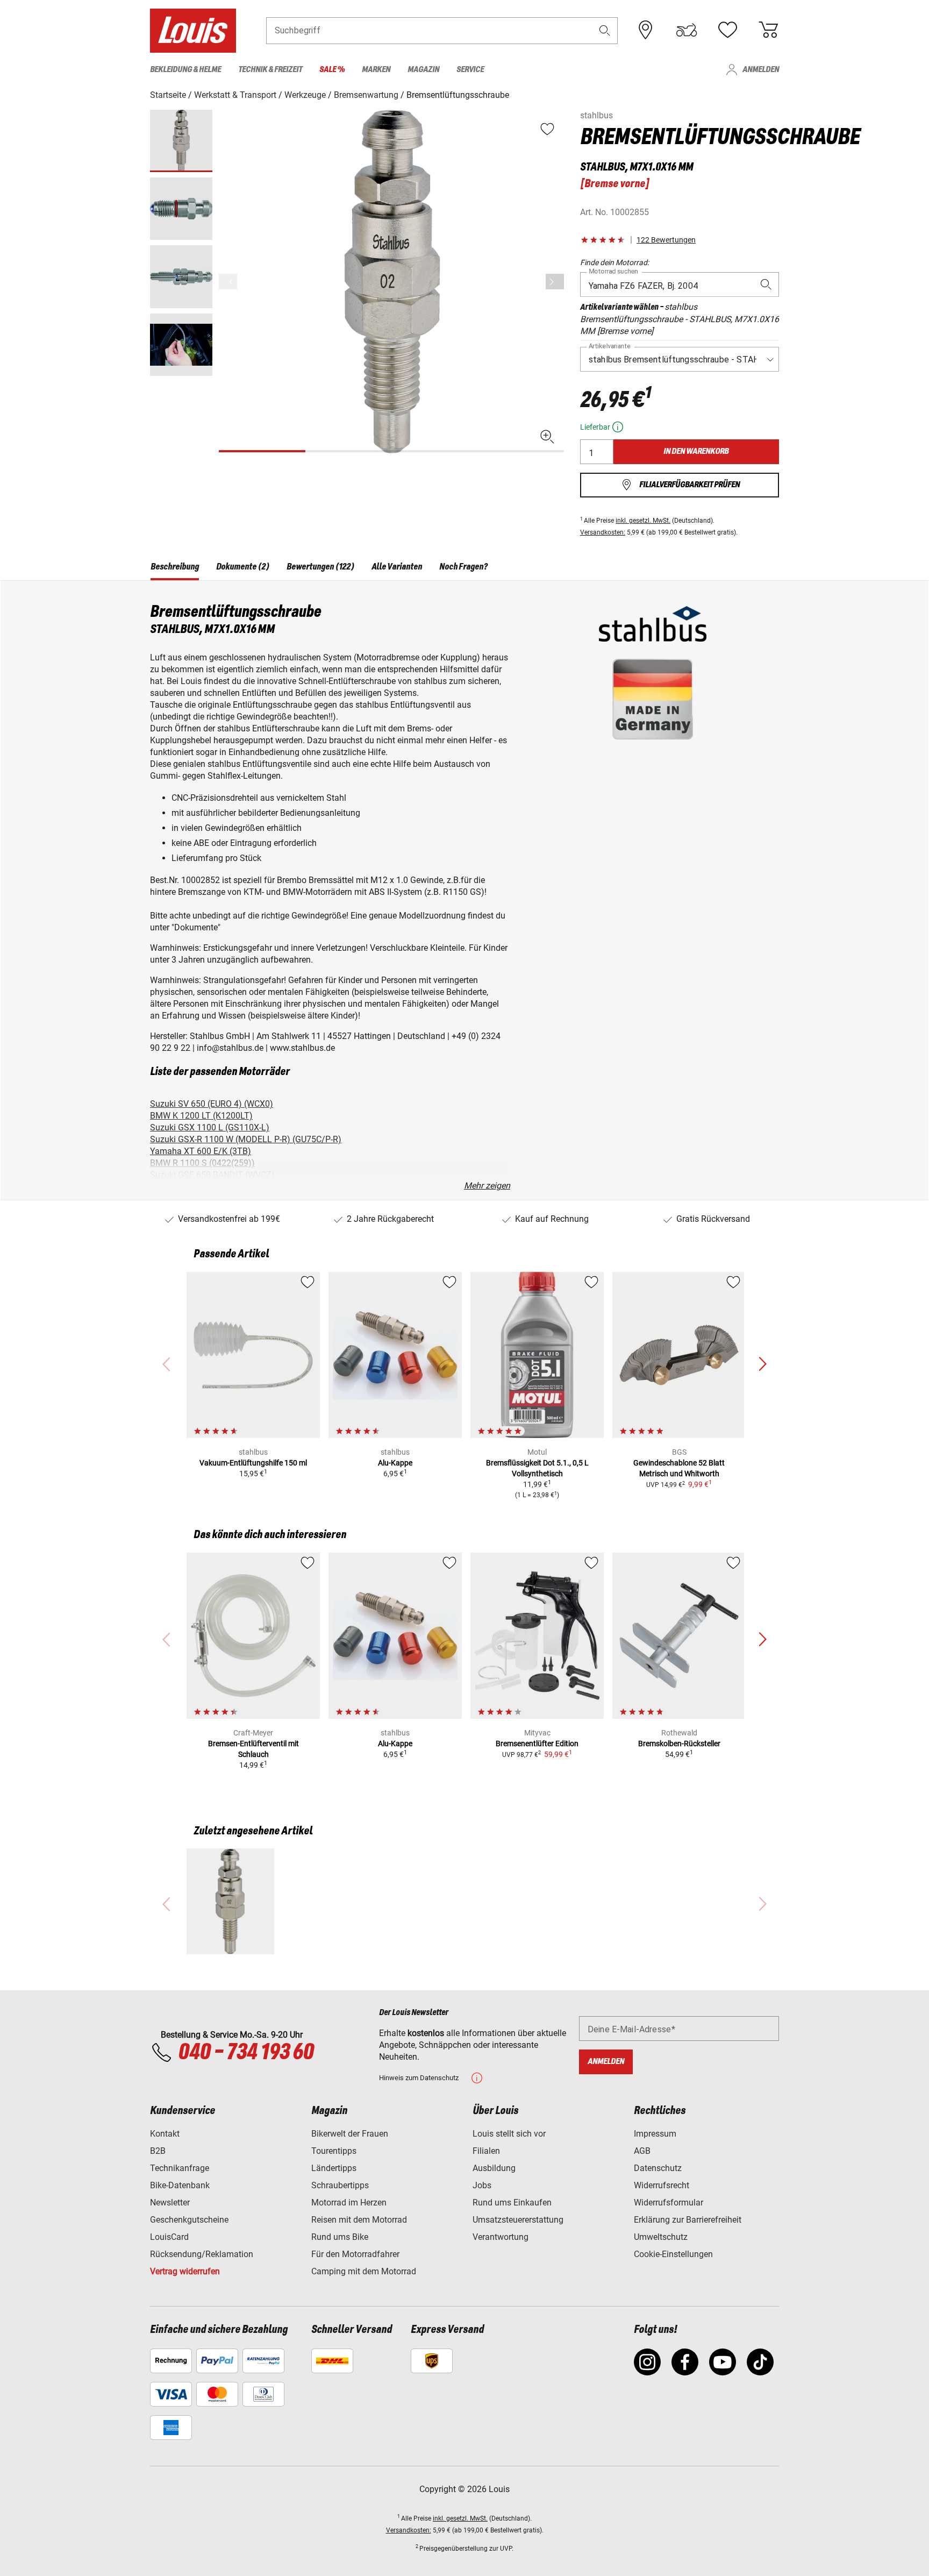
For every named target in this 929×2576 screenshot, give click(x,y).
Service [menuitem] (470, 70)
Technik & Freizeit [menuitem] (270, 70)
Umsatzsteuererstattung (518, 2220)
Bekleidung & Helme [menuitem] (185, 70)
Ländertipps (334, 2168)
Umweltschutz (661, 2237)
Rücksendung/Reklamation (202, 2254)
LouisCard (169, 2237)
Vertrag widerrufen (185, 2271)
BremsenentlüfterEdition (537, 1744)
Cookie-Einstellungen (673, 2254)
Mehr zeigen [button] (487, 1186)
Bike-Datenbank (180, 2185)
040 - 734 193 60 (246, 2053)
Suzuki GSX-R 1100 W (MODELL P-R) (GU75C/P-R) (246, 1139)
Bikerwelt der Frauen (350, 2134)
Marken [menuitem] (376, 70)
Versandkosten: (603, 532)
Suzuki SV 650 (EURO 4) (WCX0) (212, 1104)
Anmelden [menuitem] (761, 70)
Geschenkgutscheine (189, 2220)
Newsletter (170, 2203)
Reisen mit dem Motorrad (359, 2220)
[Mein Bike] (687, 30)
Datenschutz (658, 2168)
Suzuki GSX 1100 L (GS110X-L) (210, 1127)
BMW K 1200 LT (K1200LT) (201, 1116)
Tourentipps (334, 2151)
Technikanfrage (180, 2168)
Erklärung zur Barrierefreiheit (688, 2220)
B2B (158, 2151)
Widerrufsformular (669, 2203)
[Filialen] (646, 30)
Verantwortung (501, 2237)
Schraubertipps (340, 2185)
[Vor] (555, 282)
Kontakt (165, 2134)
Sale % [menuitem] (332, 70)
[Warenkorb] (768, 30)
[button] (605, 30)
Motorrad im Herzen (349, 2203)
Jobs (482, 2185)
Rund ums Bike (340, 2237)
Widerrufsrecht (662, 2185)
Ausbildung (494, 2168)
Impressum (655, 2134)
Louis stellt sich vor (509, 2134)
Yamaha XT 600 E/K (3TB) (201, 1151)
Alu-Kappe (395, 1463)
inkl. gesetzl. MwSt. (643, 521)
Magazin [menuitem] (423, 70)
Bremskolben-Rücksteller (679, 1744)
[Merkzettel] (727, 30)
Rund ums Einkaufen (512, 2203)
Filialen (486, 2151)
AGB (642, 2151)
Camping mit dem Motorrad (364, 2271)
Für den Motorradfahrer (355, 2254)
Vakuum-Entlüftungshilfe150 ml (253, 1463)
